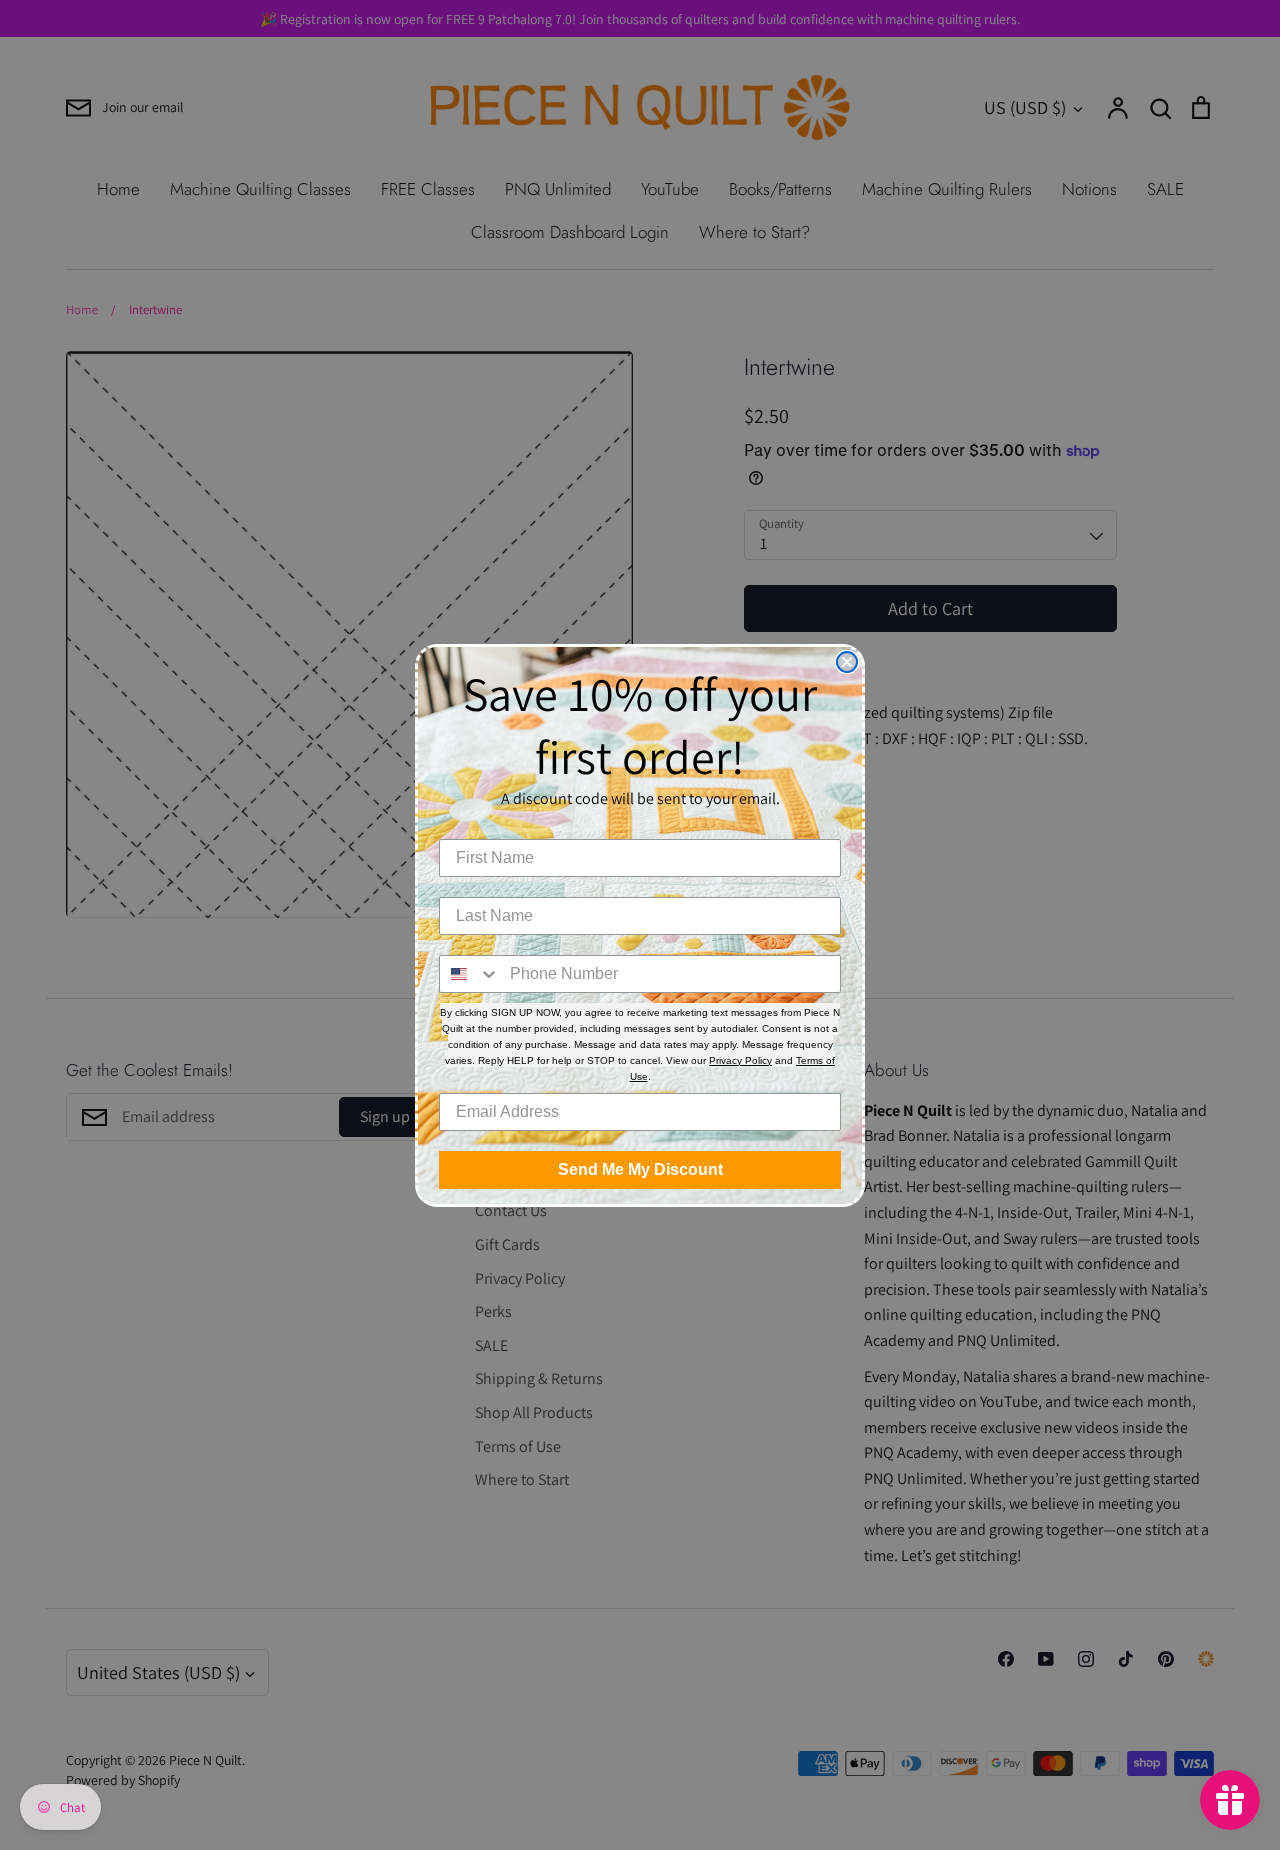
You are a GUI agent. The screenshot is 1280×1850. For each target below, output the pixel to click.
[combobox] (470, 974)
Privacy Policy (740, 1060)
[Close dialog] (847, 662)
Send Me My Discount (640, 1169)
